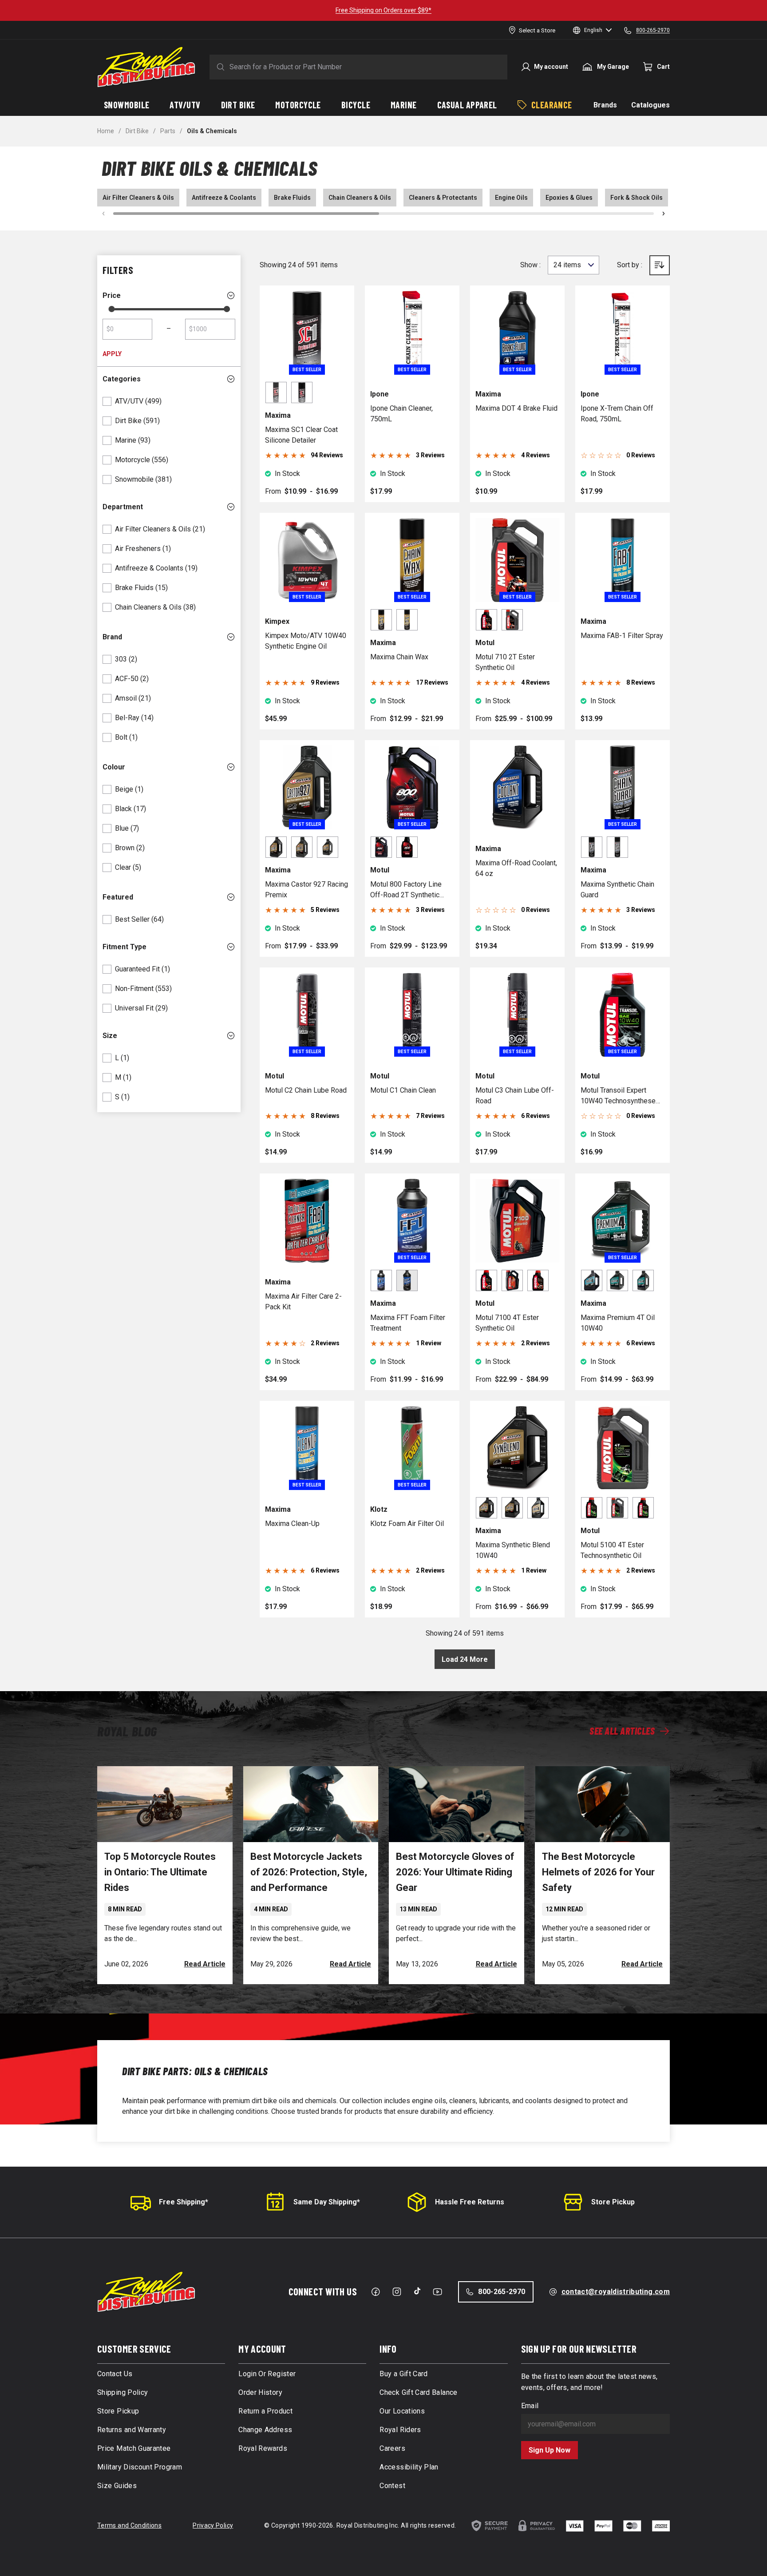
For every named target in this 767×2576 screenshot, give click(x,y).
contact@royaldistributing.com (616, 2292)
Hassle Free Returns (470, 2202)
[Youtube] (437, 2292)
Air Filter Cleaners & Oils (138, 198)
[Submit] (219, 67)
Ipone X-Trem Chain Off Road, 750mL (617, 414)
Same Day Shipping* (327, 2202)
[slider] (111, 309)
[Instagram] (397, 2292)
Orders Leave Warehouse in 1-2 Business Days (384, 10)
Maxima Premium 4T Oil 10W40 (618, 1323)
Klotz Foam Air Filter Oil (407, 1524)
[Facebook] (376, 2292)
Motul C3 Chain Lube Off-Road (515, 1096)
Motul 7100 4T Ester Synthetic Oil (507, 1323)
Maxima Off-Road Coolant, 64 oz (516, 868)
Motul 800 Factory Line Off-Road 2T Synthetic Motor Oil (406, 890)
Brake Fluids (292, 198)
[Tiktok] (417, 2291)
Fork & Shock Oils (637, 198)
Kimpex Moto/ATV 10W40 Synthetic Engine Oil (306, 641)
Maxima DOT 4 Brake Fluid (516, 408)
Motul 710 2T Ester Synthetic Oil (505, 662)
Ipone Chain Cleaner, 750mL (401, 414)
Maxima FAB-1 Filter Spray (622, 636)
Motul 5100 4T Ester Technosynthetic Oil (612, 1550)
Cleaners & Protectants (443, 198)
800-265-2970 (502, 2292)
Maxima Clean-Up (292, 1524)
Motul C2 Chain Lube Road (306, 1090)
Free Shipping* (184, 2202)
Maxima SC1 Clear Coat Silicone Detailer (301, 435)
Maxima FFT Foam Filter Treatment (408, 1323)
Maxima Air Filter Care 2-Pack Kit (303, 1302)
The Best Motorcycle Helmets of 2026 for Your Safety (598, 1872)
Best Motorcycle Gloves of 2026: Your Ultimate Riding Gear (455, 1872)
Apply (112, 354)
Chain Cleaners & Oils (360, 198)
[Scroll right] (664, 214)
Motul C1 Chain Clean (403, 1090)
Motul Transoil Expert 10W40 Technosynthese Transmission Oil (618, 1096)
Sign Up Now (550, 2450)
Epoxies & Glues (569, 198)
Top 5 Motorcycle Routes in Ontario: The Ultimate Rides (160, 1872)
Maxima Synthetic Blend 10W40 (513, 1550)
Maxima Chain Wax (399, 657)
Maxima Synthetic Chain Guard (617, 890)
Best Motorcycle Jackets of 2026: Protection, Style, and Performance (309, 1872)
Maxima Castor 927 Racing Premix (306, 890)
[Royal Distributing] (146, 67)
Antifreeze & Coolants (224, 198)
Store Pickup (613, 2202)
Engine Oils (511, 198)
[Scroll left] (103, 214)
